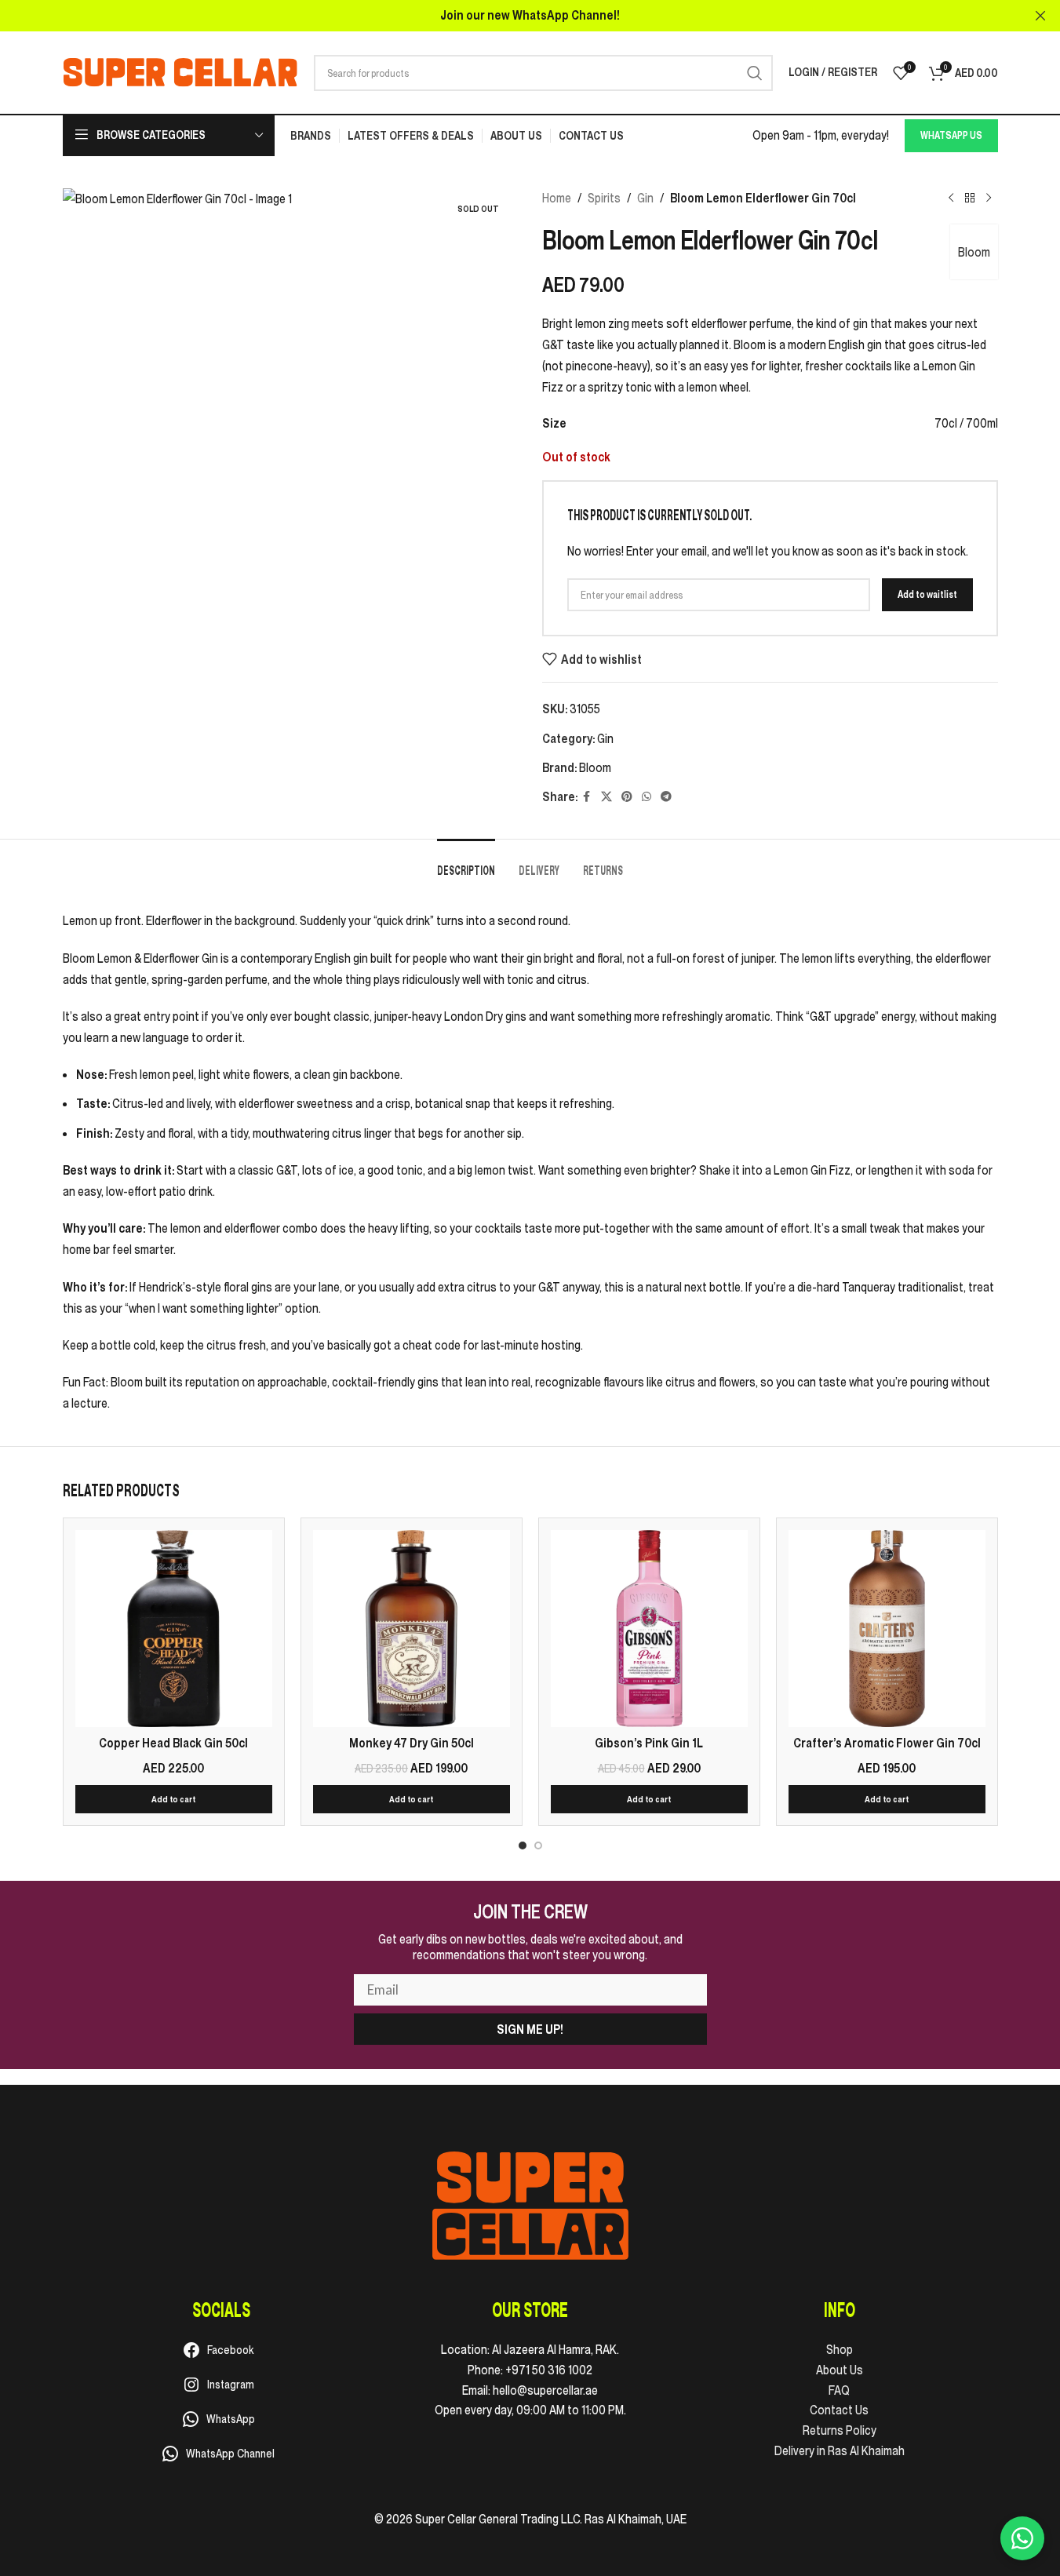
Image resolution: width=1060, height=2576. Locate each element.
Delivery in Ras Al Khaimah (840, 2450)
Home (557, 198)
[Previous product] (951, 199)
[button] (174, 1799)
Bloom (974, 252)
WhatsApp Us (951, 135)
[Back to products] (970, 199)
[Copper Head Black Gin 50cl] (174, 1629)
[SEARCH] (755, 73)
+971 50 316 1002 (549, 2370)
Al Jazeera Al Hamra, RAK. (555, 2349)
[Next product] (989, 199)
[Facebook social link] (587, 797)
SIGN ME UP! (530, 2029)
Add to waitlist (927, 594)
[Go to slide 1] (523, 1845)
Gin (645, 198)
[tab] (466, 863)
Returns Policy (840, 2430)
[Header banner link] (530, 16)
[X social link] (606, 797)
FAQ (839, 2390)
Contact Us (839, 2410)
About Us (840, 2370)
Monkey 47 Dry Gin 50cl (412, 1743)
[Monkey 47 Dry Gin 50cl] (412, 1629)
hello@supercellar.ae (545, 2390)
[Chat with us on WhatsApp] (1022, 2538)
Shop (840, 2349)
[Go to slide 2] (538, 1845)
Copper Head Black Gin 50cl (173, 1743)
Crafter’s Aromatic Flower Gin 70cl (887, 1743)
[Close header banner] (1040, 16)
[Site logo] (180, 71)
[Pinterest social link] (627, 797)
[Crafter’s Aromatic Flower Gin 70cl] (887, 1629)
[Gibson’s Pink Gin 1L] (649, 1629)
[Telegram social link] (666, 797)
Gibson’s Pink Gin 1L (649, 1743)
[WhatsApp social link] (647, 797)
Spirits (604, 198)
